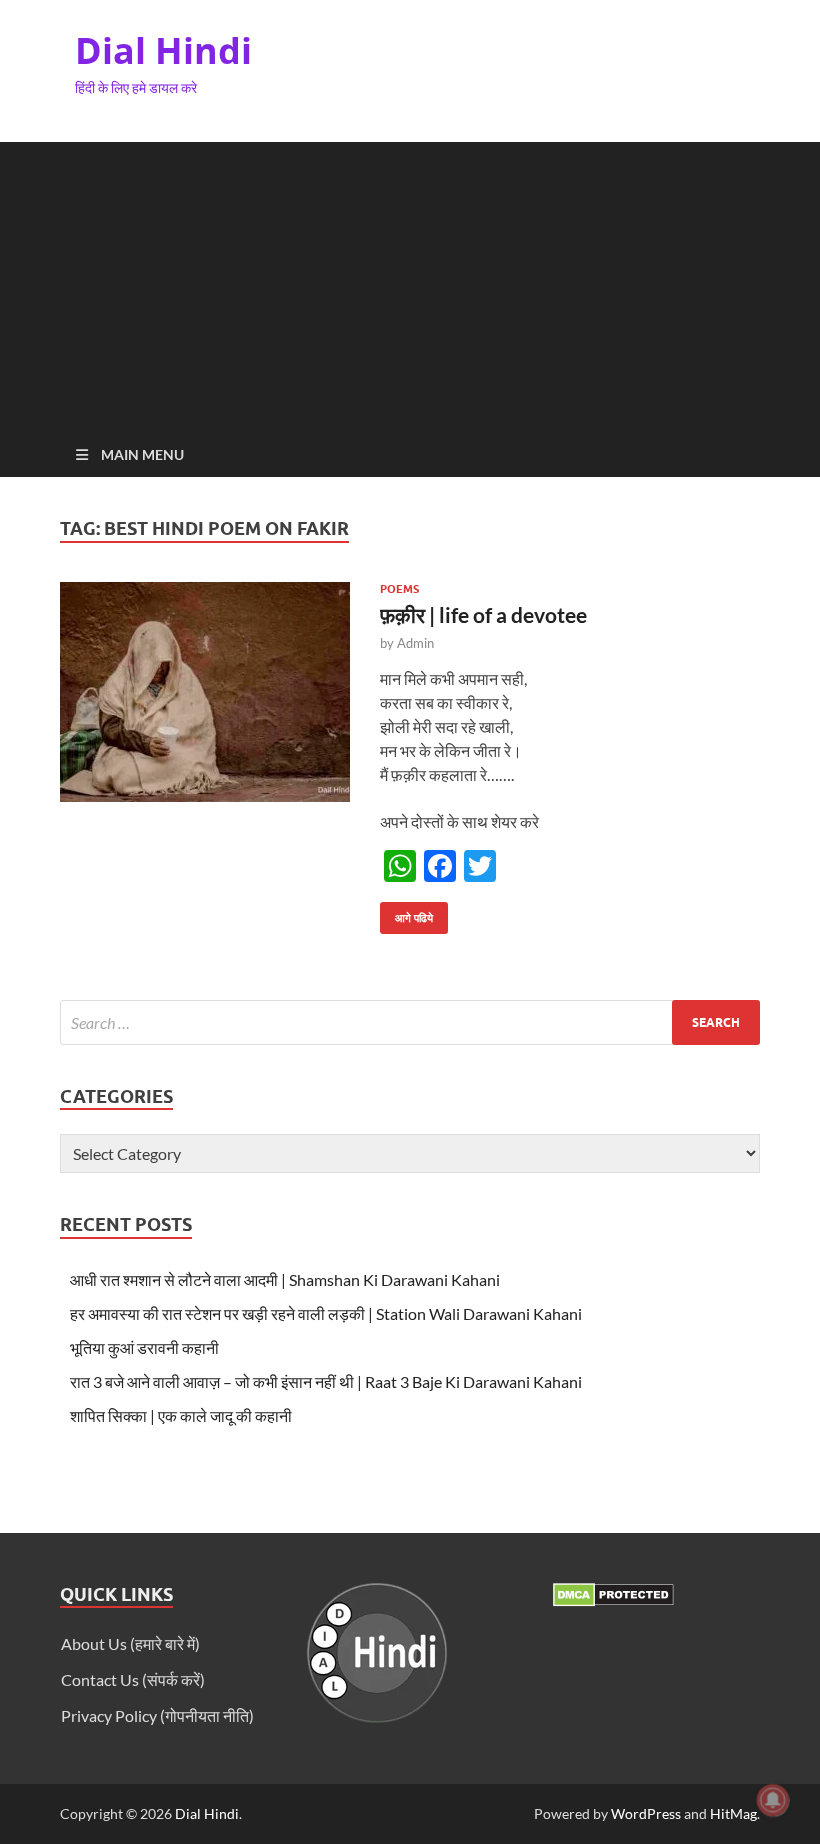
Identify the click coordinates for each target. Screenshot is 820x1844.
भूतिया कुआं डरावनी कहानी (144, 1347)
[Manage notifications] (773, 1800)
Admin (415, 643)
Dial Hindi (163, 50)
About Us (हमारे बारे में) (130, 1643)
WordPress (646, 1813)
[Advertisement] (410, 282)
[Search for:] (410, 1022)
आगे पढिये (406, 913)
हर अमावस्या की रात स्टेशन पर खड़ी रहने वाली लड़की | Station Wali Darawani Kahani (326, 1313)
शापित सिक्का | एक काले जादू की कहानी (181, 1415)
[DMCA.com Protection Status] (613, 1600)
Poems (399, 589)
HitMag (733, 1813)
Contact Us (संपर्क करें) (133, 1679)
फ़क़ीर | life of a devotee (483, 614)
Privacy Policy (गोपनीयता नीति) (157, 1715)
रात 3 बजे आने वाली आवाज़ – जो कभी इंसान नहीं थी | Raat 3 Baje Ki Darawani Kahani (326, 1381)
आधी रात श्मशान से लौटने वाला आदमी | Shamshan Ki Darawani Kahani (285, 1279)
